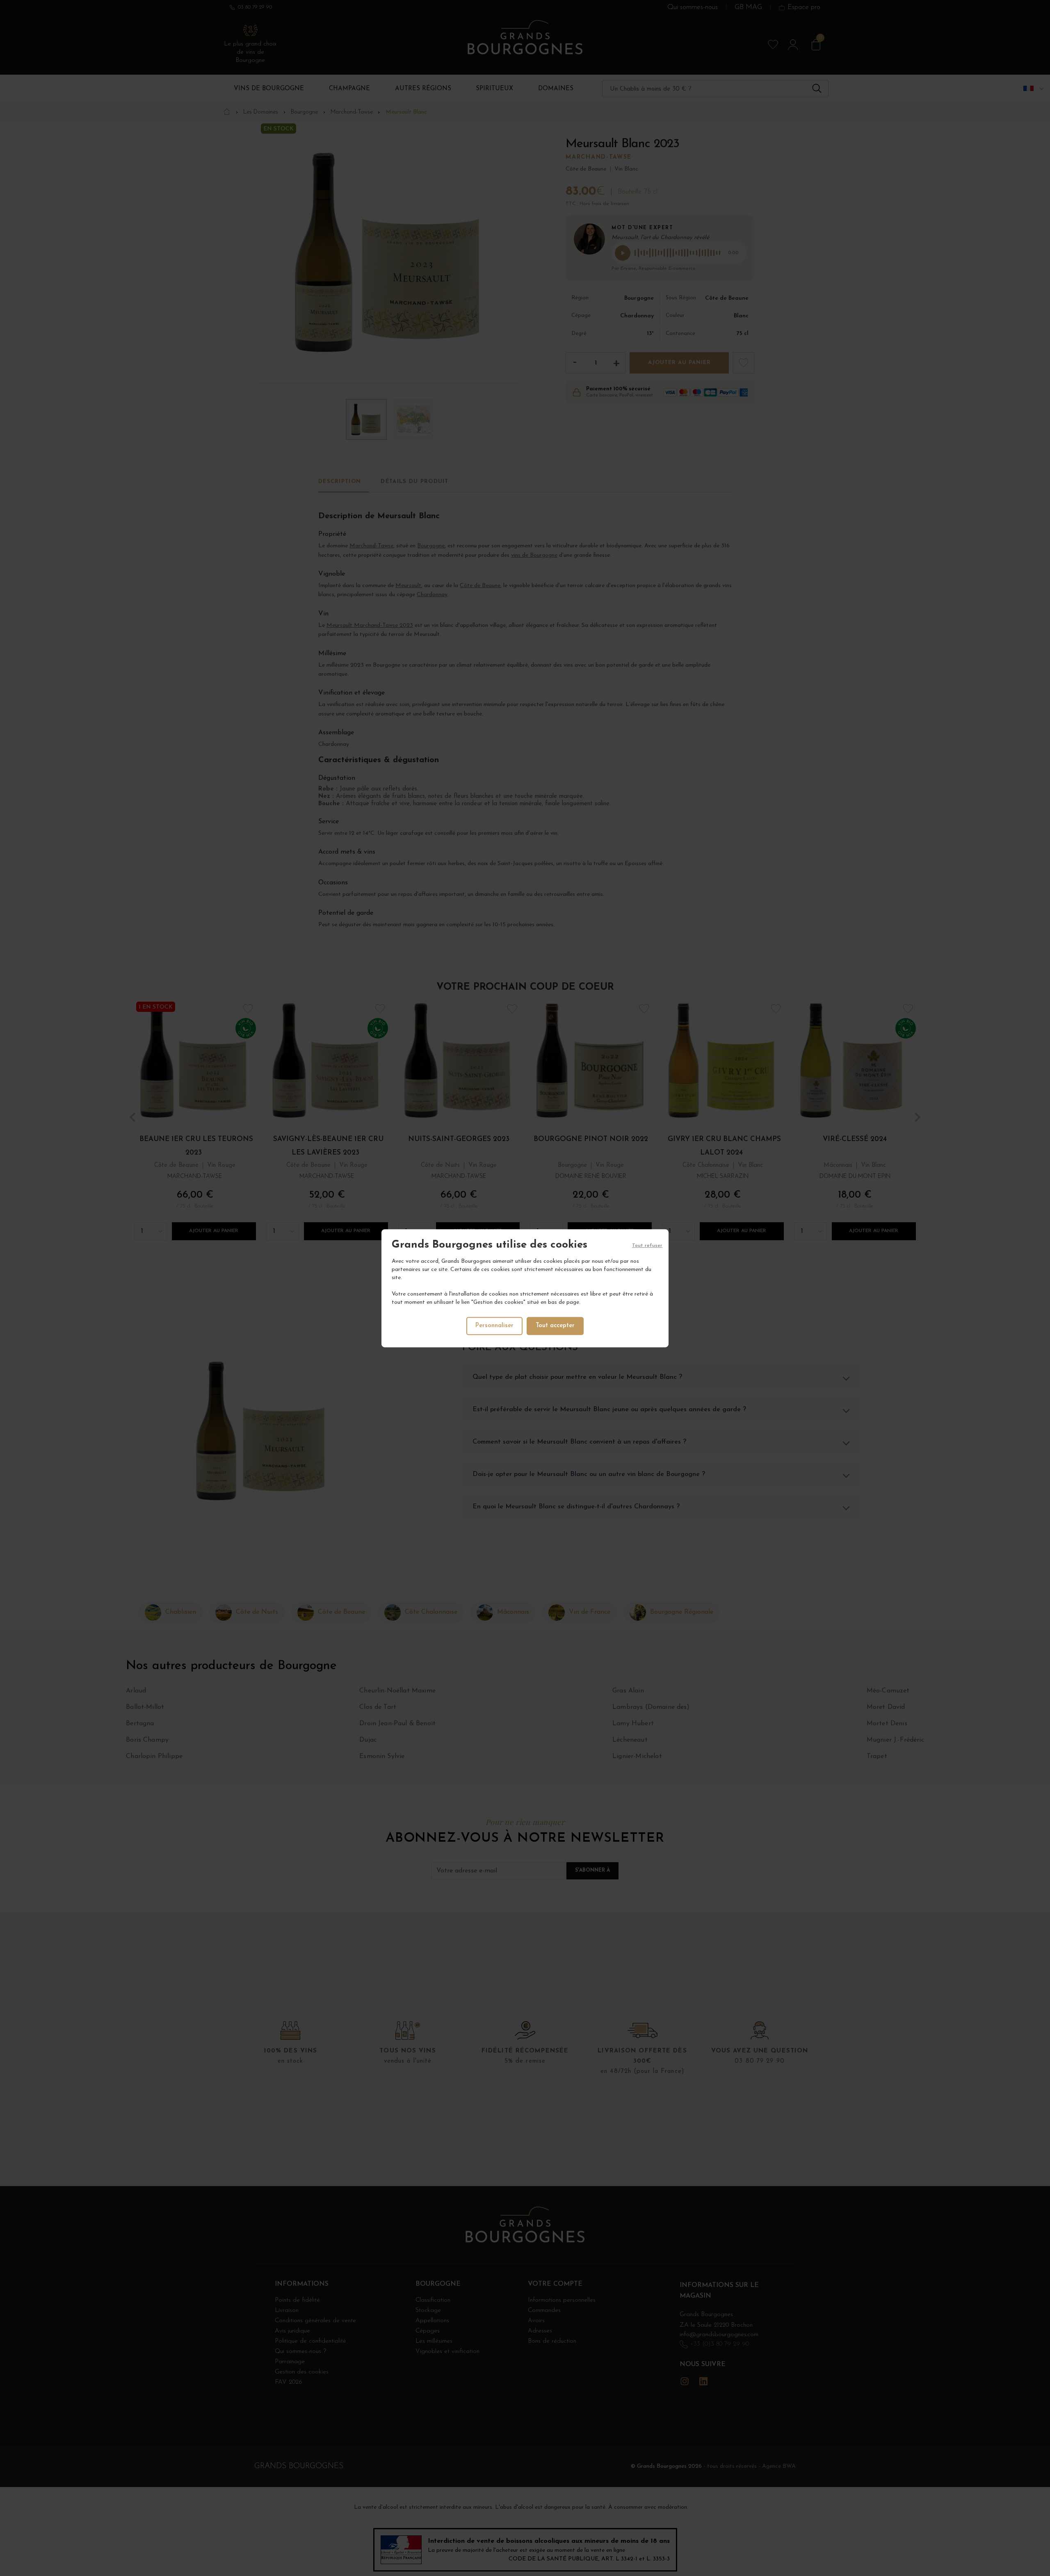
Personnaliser (494, 1325)
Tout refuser (647, 1246)
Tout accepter (555, 1325)
